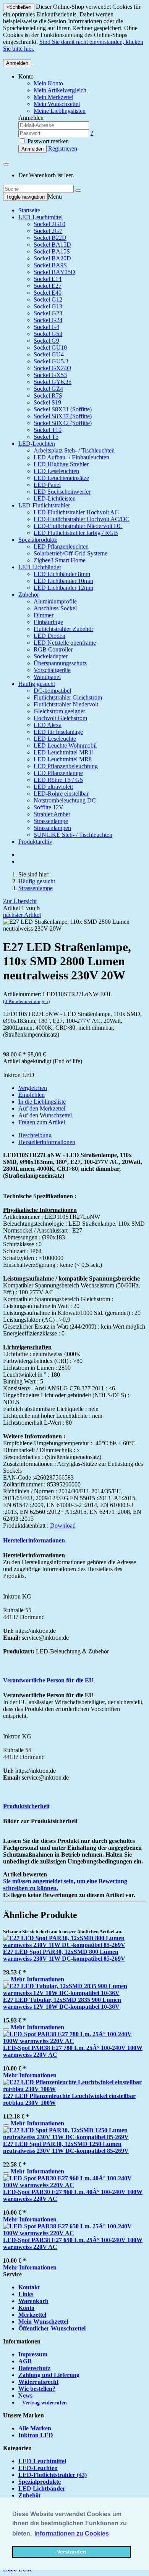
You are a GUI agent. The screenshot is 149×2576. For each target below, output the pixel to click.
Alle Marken (35, 2428)
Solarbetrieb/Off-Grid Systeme (70, 553)
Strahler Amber (52, 814)
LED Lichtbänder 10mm (63, 581)
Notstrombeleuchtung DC (65, 800)
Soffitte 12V (49, 807)
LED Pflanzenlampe (58, 773)
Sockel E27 (48, 286)
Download (63, 1526)
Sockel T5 (46, 437)
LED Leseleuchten (56, 471)
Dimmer (44, 615)
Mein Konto (48, 83)
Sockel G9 (46, 341)
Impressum (33, 2354)
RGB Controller (53, 649)
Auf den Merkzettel (42, 1108)
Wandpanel (47, 677)
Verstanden (72, 2552)
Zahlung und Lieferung (49, 2375)
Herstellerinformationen (47, 1142)
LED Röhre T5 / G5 (58, 780)
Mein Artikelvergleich (60, 90)
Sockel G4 (46, 327)
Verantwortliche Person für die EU (48, 1680)
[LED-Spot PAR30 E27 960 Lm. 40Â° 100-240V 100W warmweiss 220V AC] (74, 2185)
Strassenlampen (52, 828)
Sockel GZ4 (48, 389)
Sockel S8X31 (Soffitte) (63, 409)
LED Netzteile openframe (65, 643)
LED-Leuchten (37, 444)
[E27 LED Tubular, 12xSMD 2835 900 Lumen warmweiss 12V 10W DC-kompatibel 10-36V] (74, 1993)
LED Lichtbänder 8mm (62, 574)
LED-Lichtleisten (55, 498)
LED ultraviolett (53, 787)
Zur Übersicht (20, 901)
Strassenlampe (51, 821)
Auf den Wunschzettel (45, 1115)
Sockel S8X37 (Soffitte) (63, 416)
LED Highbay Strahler (61, 464)
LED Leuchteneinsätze (61, 478)
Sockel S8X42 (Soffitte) (63, 423)
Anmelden (17, 63)
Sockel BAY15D (54, 272)
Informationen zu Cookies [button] (72, 2533)
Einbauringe (48, 622)
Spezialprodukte (38, 540)
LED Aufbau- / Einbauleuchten (71, 457)
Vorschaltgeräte (52, 670)
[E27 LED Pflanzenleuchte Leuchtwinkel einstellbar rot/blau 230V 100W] (74, 2089)
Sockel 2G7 (48, 231)
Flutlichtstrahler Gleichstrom (68, 697)
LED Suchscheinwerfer (62, 492)
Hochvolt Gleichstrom (60, 718)
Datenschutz (34, 2368)
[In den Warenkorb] (6, 1981)
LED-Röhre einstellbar (61, 794)
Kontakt (29, 2287)
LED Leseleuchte (55, 739)
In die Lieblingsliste (42, 1102)
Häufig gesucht (37, 684)
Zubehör (29, 595)
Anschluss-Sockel (55, 608)
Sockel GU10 (50, 347)
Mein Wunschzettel (43, 2322)
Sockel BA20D (52, 258)
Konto (26, 2308)
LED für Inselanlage (58, 732)
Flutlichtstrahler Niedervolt (66, 704)
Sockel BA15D (52, 245)
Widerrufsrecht (38, 2382)
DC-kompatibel (52, 691)
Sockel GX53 (50, 375)
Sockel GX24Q (53, 368)
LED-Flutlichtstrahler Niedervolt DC (78, 526)
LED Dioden (49, 636)
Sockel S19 (47, 402)
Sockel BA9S (50, 265)
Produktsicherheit (26, 1806)
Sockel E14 (48, 279)
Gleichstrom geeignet (59, 711)
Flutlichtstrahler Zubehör (63, 629)
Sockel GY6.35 (53, 382)
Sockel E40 (48, 293)
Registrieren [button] (63, 148)
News (25, 2395)
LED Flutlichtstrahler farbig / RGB (76, 533)
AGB (25, 2361)
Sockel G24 (48, 320)
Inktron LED (36, 2435)
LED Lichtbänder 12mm (63, 588)
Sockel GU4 (49, 354)
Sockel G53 (48, 334)
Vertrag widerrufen (45, 2403)
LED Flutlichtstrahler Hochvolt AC (76, 512)
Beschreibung (35, 1135)
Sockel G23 (48, 313)
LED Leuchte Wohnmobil (65, 746)
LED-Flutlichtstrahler (44, 505)
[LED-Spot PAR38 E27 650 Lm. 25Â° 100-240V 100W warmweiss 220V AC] (74, 2233)
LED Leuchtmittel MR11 (64, 752)
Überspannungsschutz (60, 663)
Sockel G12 (48, 299)
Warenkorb (33, 2301)
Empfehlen (32, 1095)
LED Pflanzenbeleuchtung (66, 766)
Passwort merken (47, 141)
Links (26, 2294)
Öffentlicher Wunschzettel (52, 2328)
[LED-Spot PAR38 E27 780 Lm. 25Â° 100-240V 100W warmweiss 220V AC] (74, 2041)
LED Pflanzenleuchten (61, 546)
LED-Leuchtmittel (40, 217)
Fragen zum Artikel (42, 1122)
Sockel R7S (48, 396)
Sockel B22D (50, 238)
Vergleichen (33, 1088)
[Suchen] (78, 191)
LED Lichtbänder (40, 567)
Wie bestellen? (37, 2389)
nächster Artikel (22, 915)
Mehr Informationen (37, 1979)
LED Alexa (48, 725)
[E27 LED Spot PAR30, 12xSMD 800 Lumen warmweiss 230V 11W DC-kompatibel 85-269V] (74, 1945)
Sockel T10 (48, 430)
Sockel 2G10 (49, 224)
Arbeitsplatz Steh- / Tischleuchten (74, 450)
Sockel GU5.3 (51, 361)
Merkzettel (32, 2315)
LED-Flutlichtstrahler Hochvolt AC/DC (82, 519)
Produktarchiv (35, 842)
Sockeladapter (51, 656)
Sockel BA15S (52, 251)
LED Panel (47, 485)
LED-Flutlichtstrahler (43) (53, 2475)
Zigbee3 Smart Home (60, 560)
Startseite (29, 210)
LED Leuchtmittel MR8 (63, 759)
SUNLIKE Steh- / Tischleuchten (73, 835)
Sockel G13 (48, 306)
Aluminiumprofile (55, 601)
